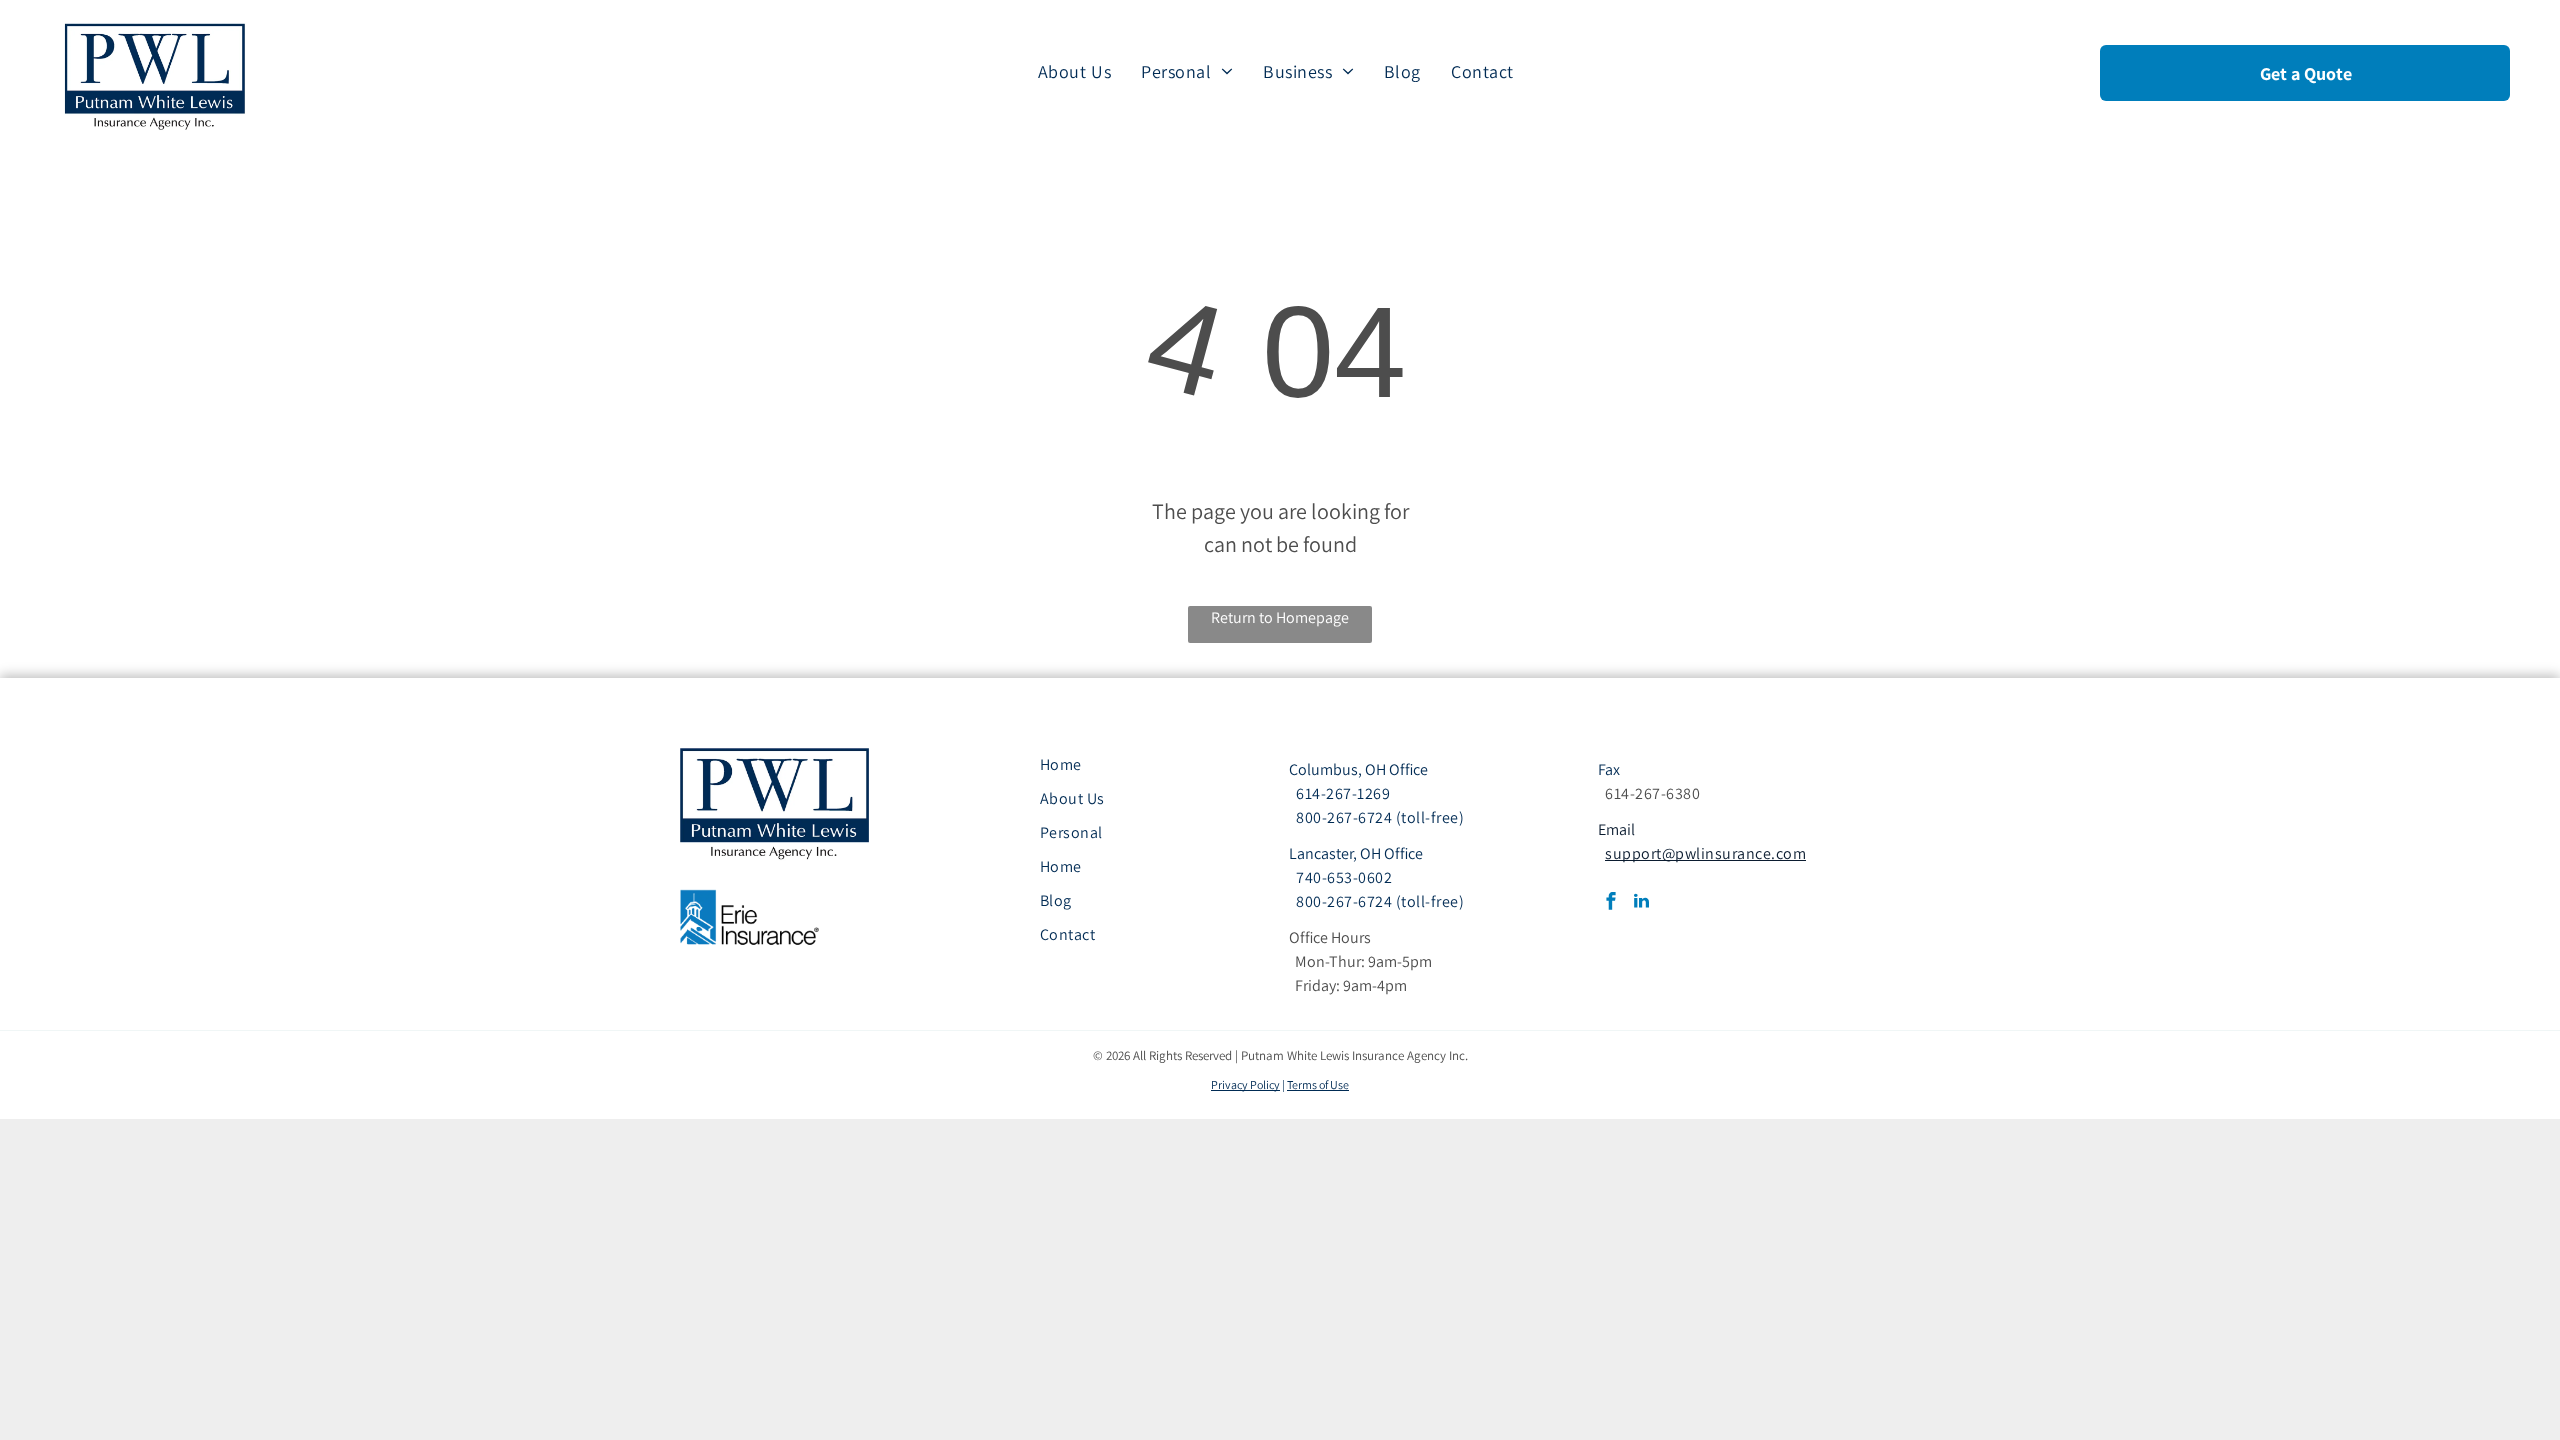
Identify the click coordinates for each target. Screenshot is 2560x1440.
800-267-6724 (1344, 817)
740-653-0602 (1344, 877)
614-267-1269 (1343, 793)
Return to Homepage (1280, 617)
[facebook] (1611, 903)
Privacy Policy (1245, 1084)
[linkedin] (1641, 903)
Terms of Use (1318, 1084)
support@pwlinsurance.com (1705, 853)
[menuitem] (1074, 71)
